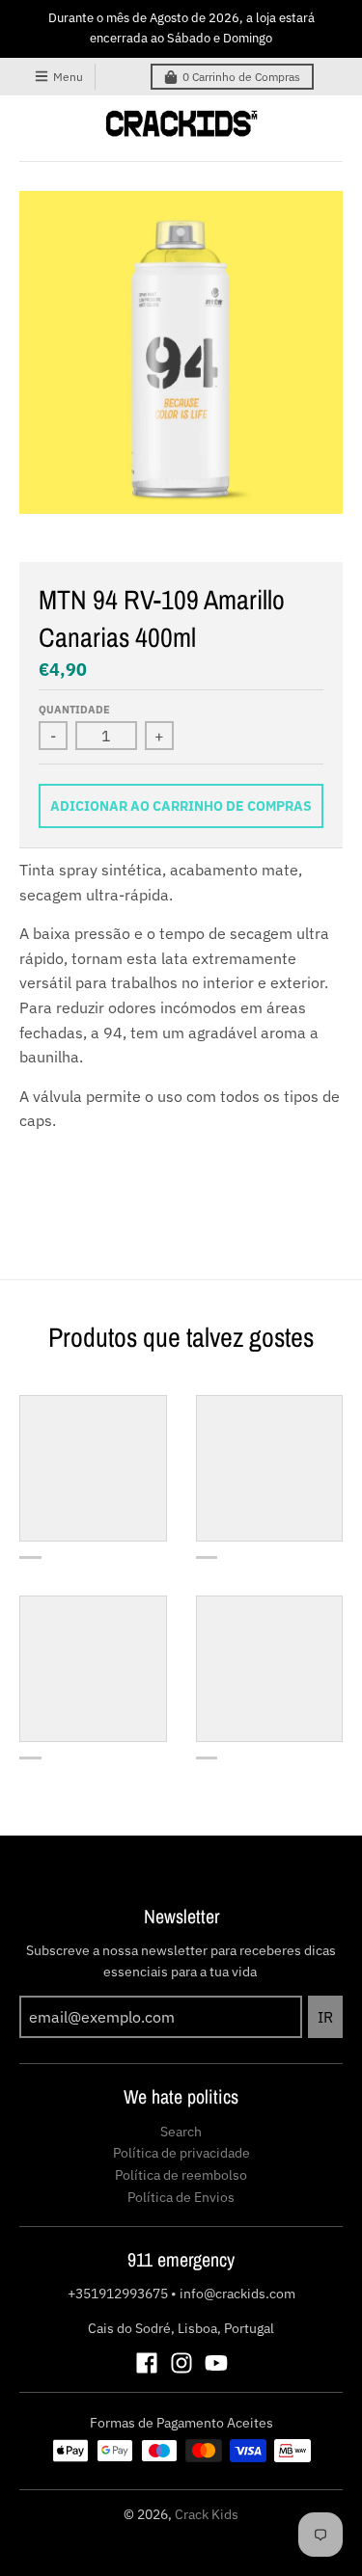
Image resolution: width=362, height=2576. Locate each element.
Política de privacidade (181, 2153)
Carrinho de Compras (241, 77)
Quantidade (74, 710)
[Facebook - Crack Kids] (147, 2363)
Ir (325, 2017)
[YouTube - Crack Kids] (216, 2363)
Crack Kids (207, 2514)
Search (181, 2132)
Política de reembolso (181, 2175)
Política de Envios (181, 2197)
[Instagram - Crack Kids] (181, 2363)
